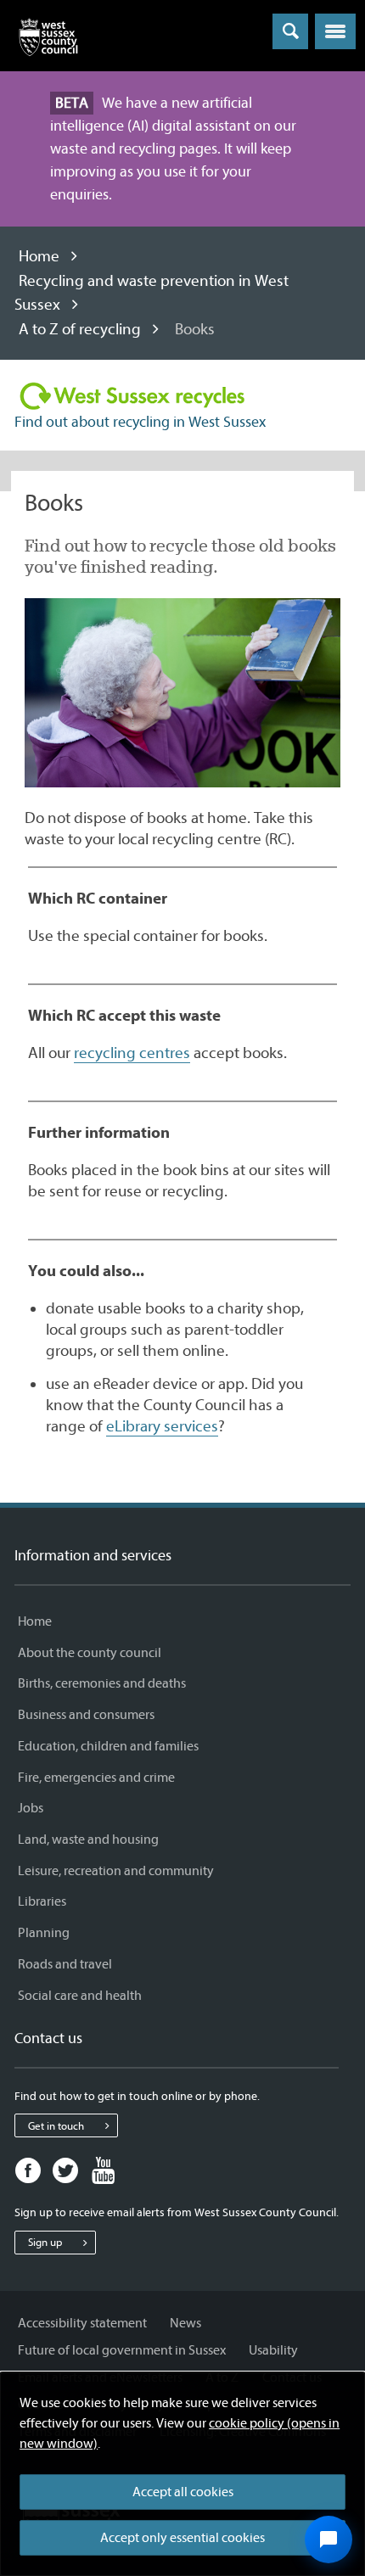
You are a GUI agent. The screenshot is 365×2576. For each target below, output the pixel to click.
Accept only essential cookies (182, 2538)
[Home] (48, 41)
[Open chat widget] (328, 2540)
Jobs (31, 1808)
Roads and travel (65, 1964)
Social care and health (80, 1996)
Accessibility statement (82, 2323)
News (185, 2323)
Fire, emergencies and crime (96, 1778)
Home (39, 256)
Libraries (42, 1901)
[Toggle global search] (290, 31)
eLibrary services (162, 1426)
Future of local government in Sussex (122, 2350)
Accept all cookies (183, 2492)
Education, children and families (108, 1746)
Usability (273, 2350)
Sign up (45, 2242)
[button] (335, 31)
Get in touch (56, 2126)
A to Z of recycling (80, 329)
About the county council (90, 1653)
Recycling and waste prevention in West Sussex (152, 293)
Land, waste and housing (88, 1840)
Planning (44, 1933)
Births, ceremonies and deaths (102, 1683)
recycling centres (132, 1053)
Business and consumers (86, 1715)
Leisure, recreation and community (116, 1871)
